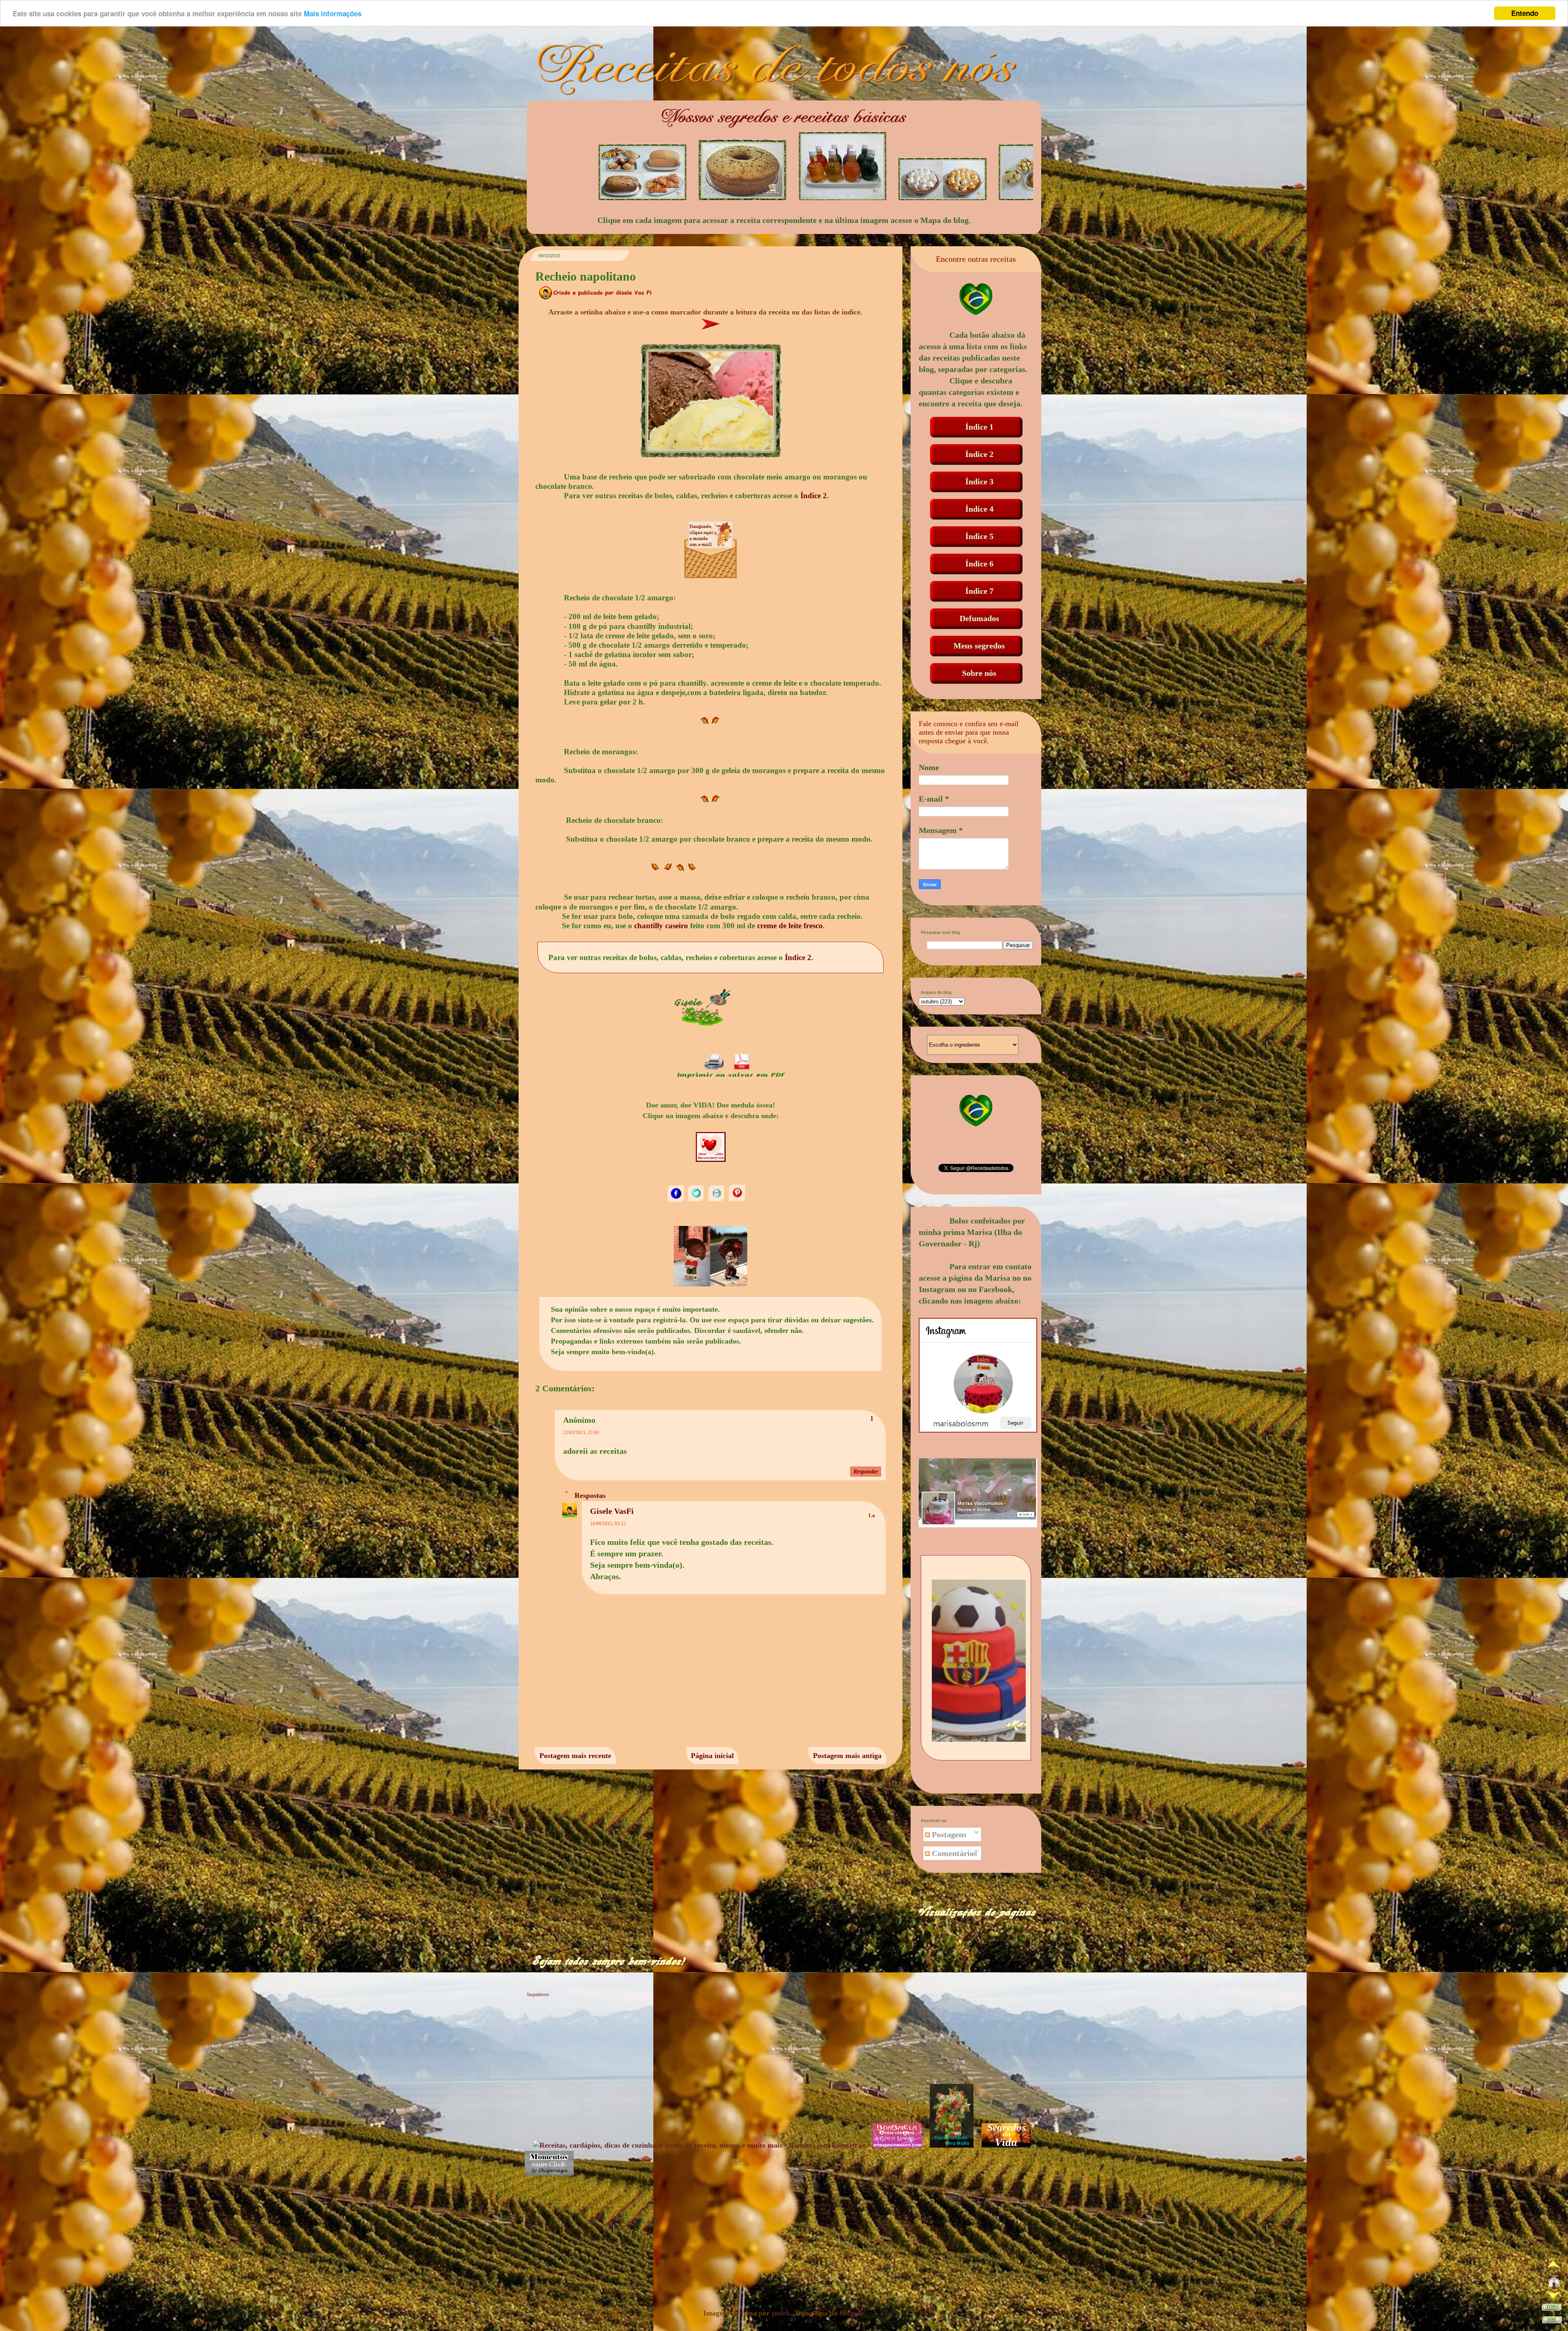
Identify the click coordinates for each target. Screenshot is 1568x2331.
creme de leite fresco (790, 926)
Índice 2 (814, 496)
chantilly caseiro (661, 926)
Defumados (979, 618)
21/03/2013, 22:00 (581, 1433)
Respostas (590, 1495)
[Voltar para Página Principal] (1554, 2283)
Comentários (953, 1853)
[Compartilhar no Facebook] (677, 1200)
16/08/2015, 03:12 (608, 1524)
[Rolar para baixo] (1554, 2297)
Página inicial (712, 1756)
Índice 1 (979, 427)
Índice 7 (979, 591)
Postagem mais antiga (847, 1756)
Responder (866, 1472)
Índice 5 (979, 536)
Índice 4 (979, 509)
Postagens (948, 1834)
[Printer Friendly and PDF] (731, 1078)
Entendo (1525, 13)
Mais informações (333, 13)
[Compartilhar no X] (697, 1200)
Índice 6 (979, 564)
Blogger (851, 2313)
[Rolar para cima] (1554, 2266)
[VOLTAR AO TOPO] (1552, 2309)
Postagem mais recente (575, 1756)
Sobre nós (979, 673)
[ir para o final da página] (1552, 2321)
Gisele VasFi (612, 1511)
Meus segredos (979, 646)
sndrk (781, 2313)
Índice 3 (979, 481)
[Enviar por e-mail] (717, 1200)
